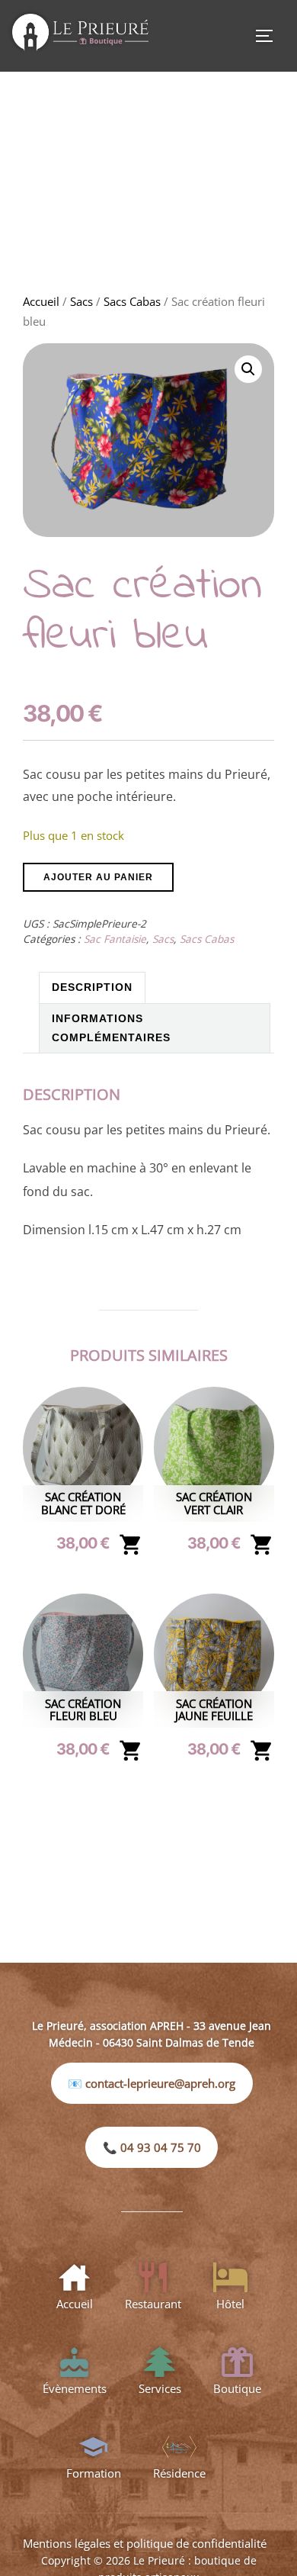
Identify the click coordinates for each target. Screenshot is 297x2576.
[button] (248, 369)
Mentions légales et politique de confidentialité (145, 2543)
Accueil (41, 301)
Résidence (179, 2473)
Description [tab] (92, 987)
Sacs (81, 301)
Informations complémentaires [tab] (111, 1028)
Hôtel (230, 2304)
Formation (94, 2473)
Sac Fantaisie (115, 939)
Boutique (237, 2388)
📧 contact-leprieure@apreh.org (152, 2083)
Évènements (75, 2388)
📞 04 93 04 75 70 (152, 2147)
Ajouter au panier (98, 877)
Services (160, 2388)
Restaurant (153, 2304)
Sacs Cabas (132, 301)
